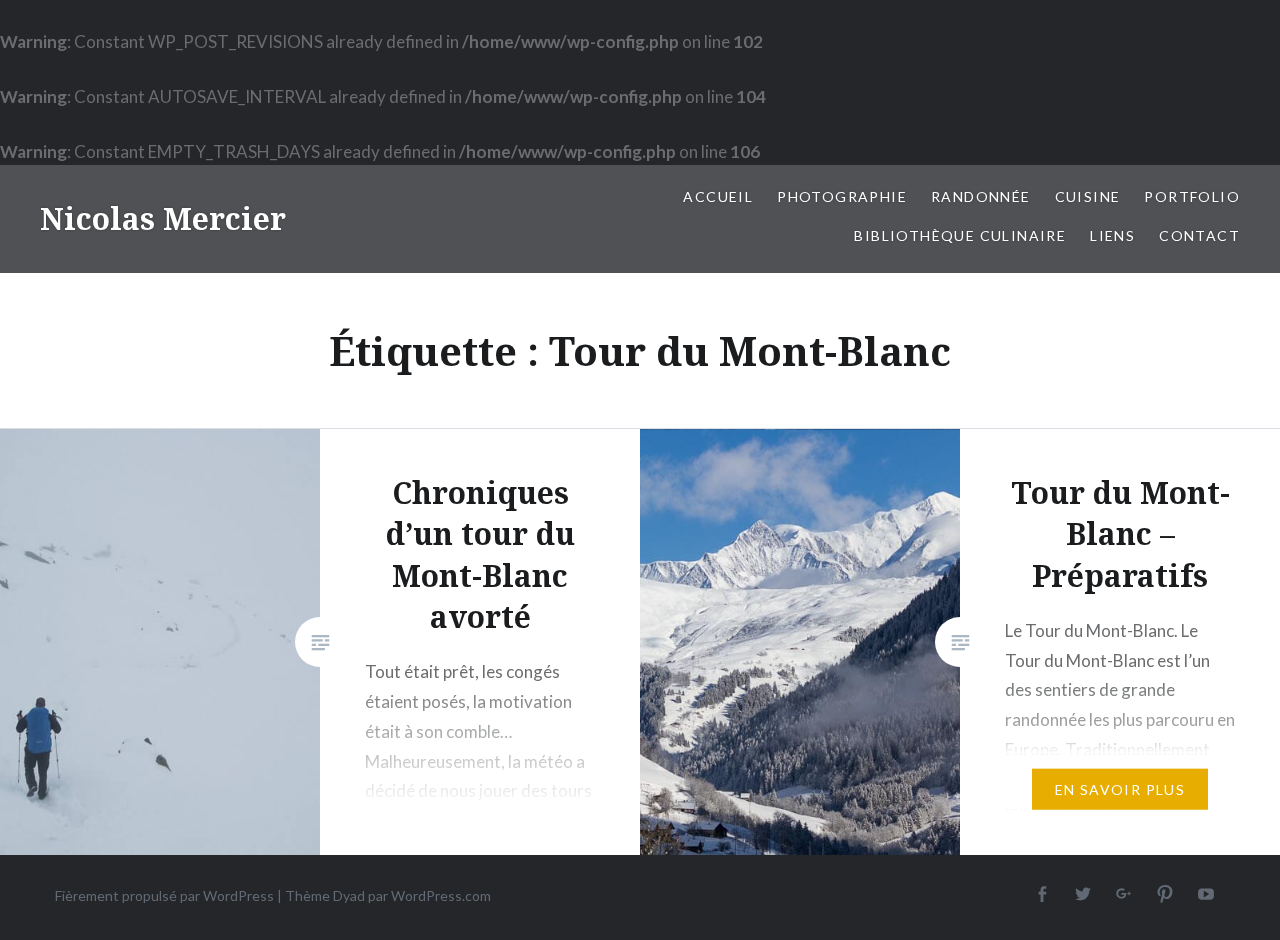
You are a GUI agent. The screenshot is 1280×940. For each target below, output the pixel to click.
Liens (1112, 235)
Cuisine (1088, 196)
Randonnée (981, 196)
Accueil (718, 196)
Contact (1199, 235)
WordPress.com (441, 895)
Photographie (842, 196)
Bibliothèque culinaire (960, 235)
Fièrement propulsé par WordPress (164, 895)
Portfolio (1192, 196)
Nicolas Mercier (163, 218)
